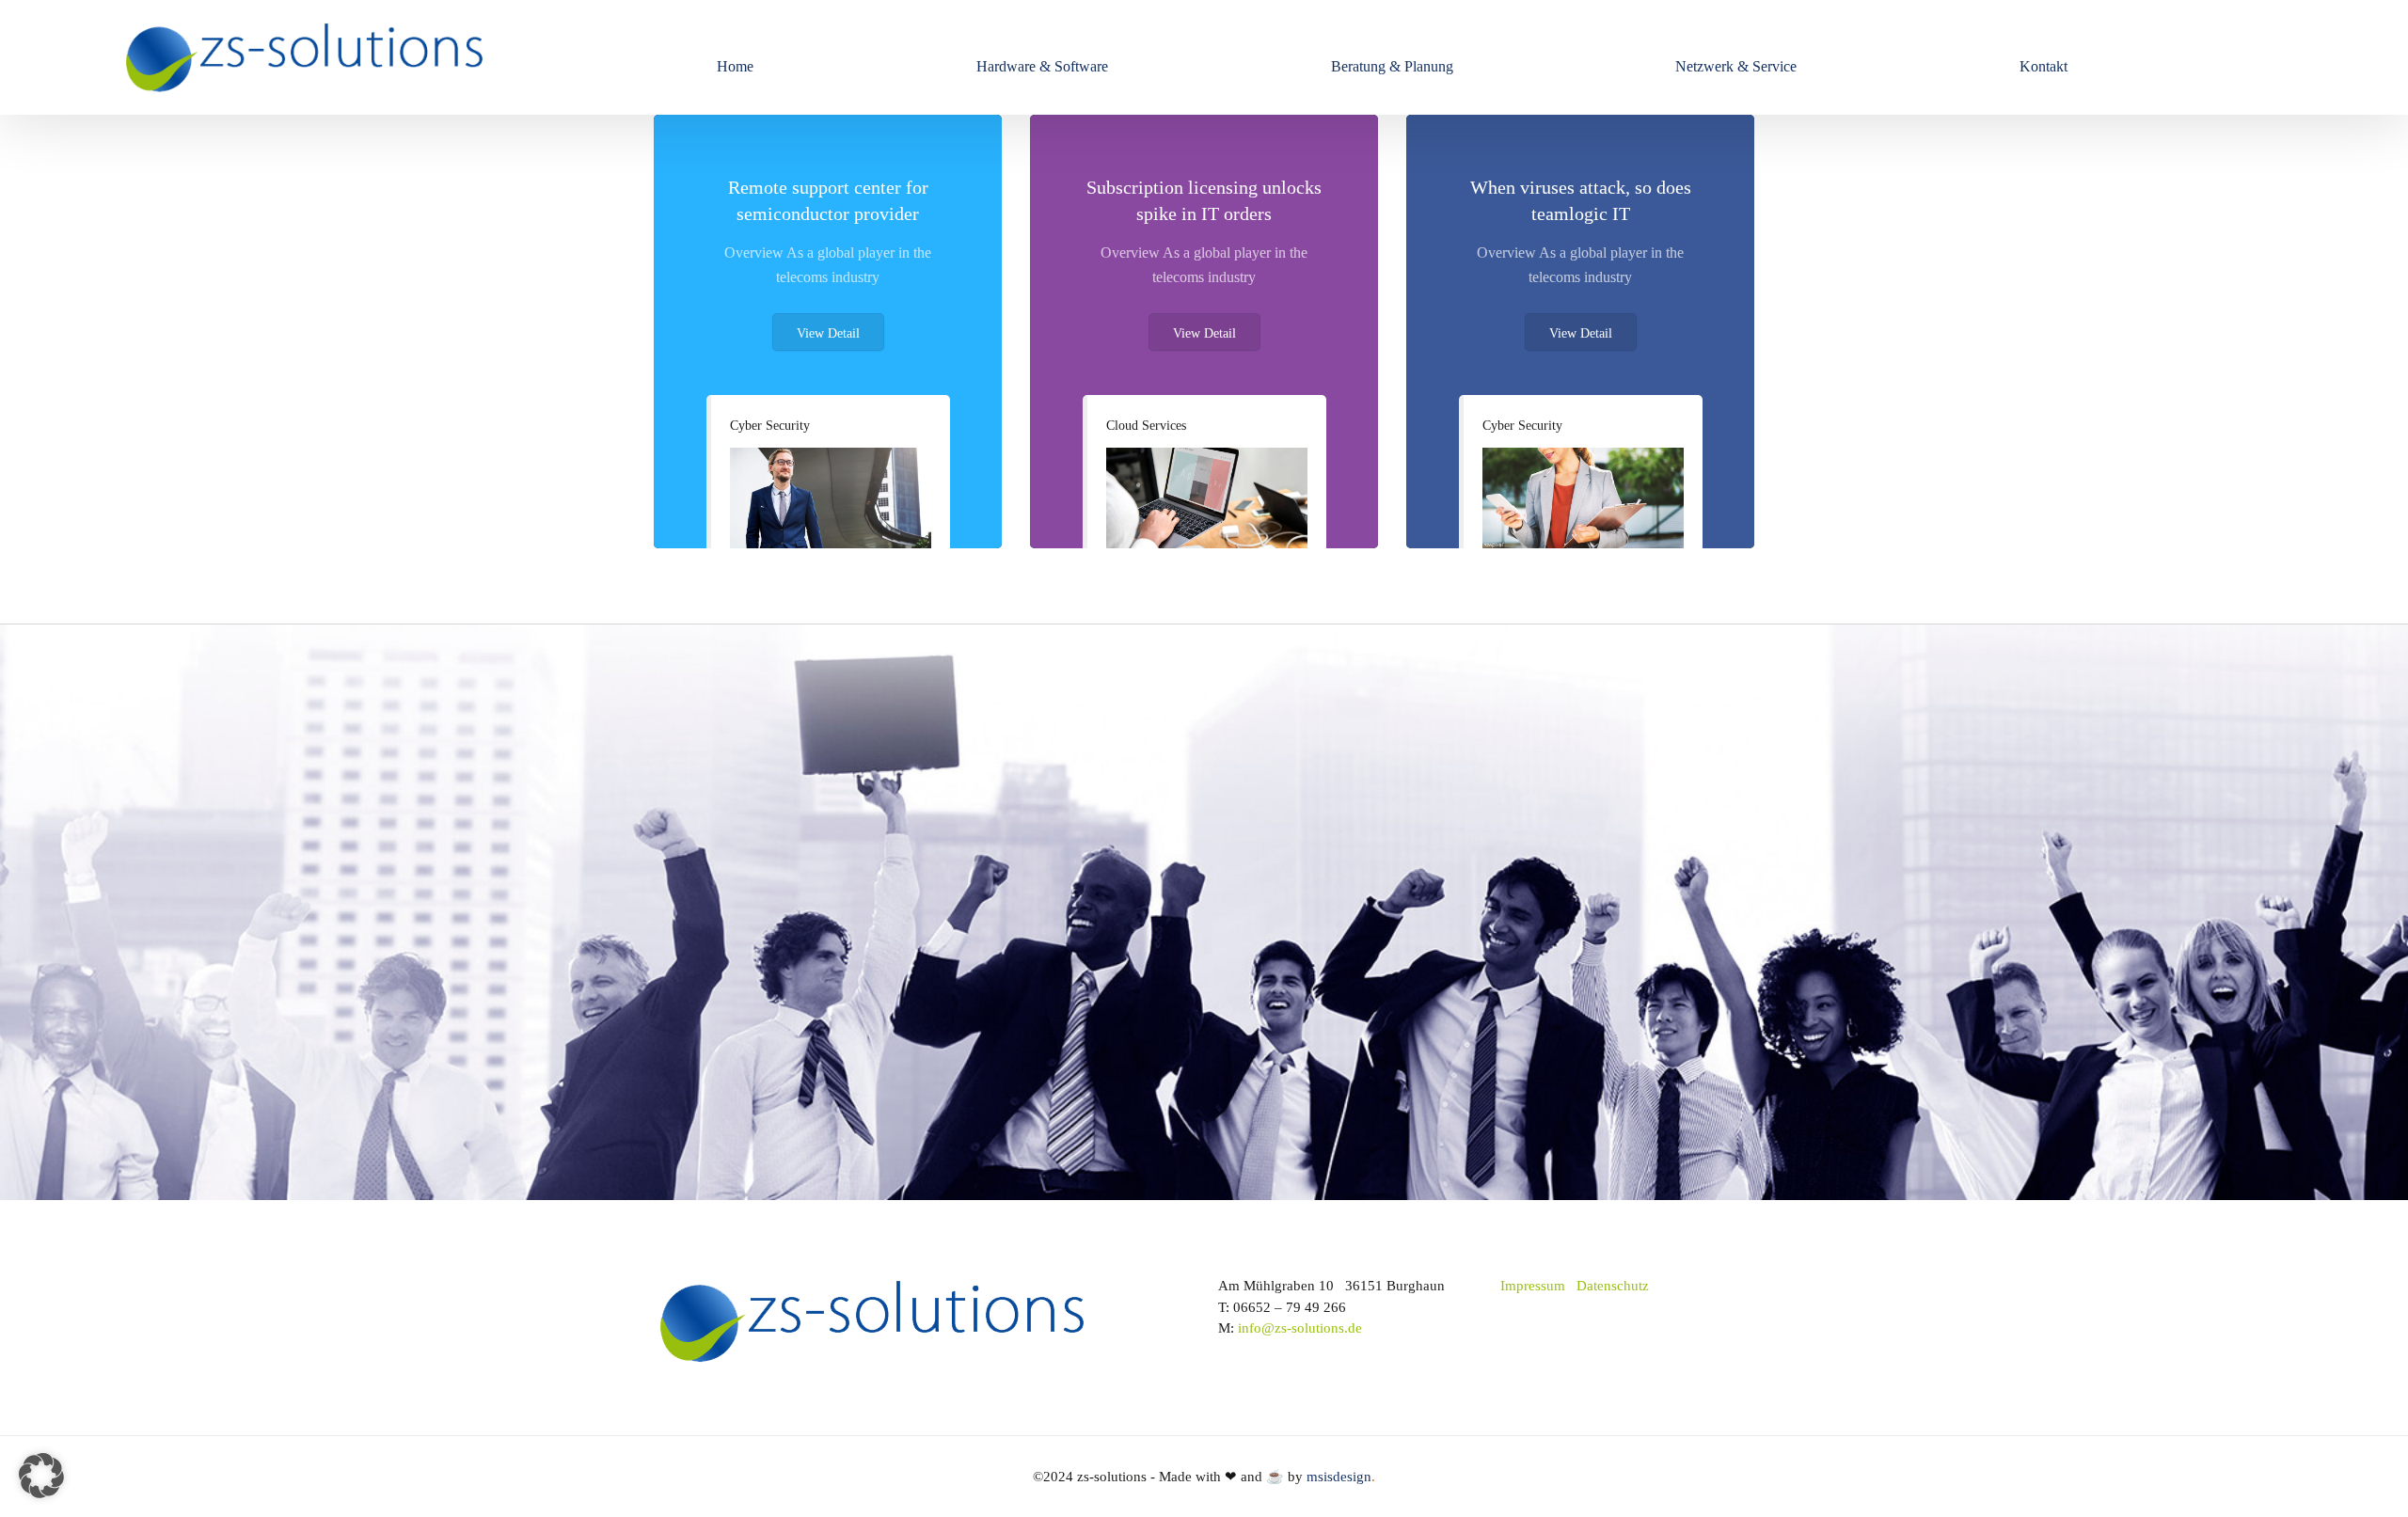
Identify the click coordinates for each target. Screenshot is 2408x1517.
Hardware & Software (1042, 66)
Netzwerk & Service (1736, 66)
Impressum (1533, 1286)
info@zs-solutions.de (1300, 1328)
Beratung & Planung (1392, 66)
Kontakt (2044, 66)
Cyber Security (770, 426)
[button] (41, 1476)
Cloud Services (1146, 426)
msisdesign (1341, 1477)
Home (735, 66)
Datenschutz (1613, 1286)
